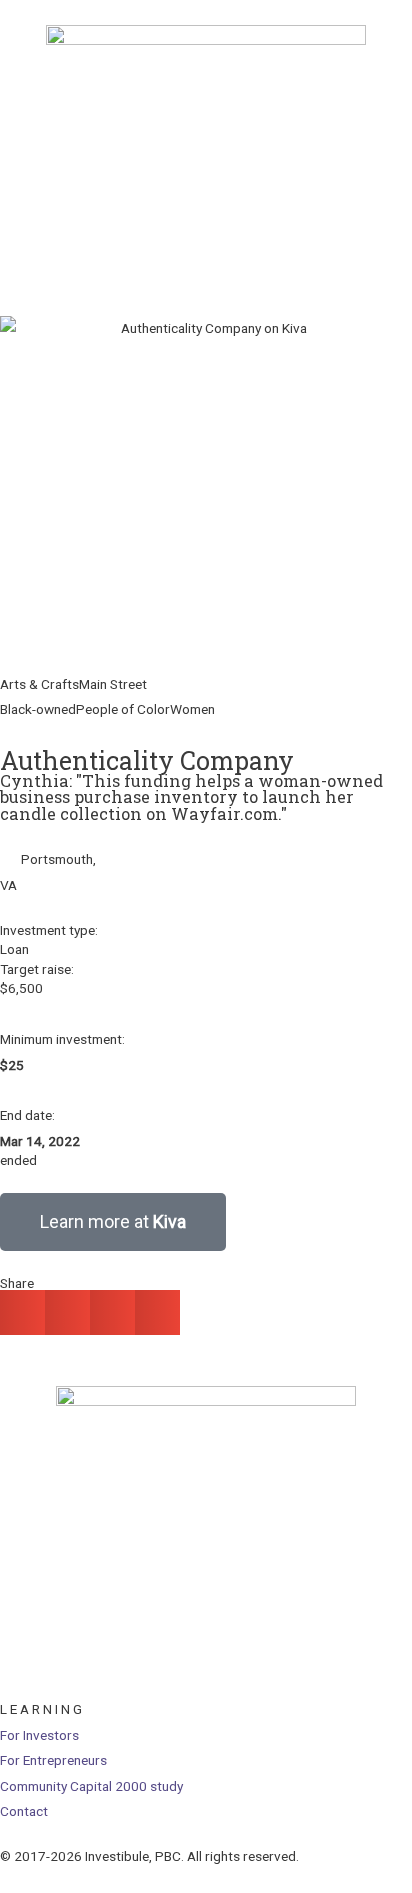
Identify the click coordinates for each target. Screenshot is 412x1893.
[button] (22, 1312)
